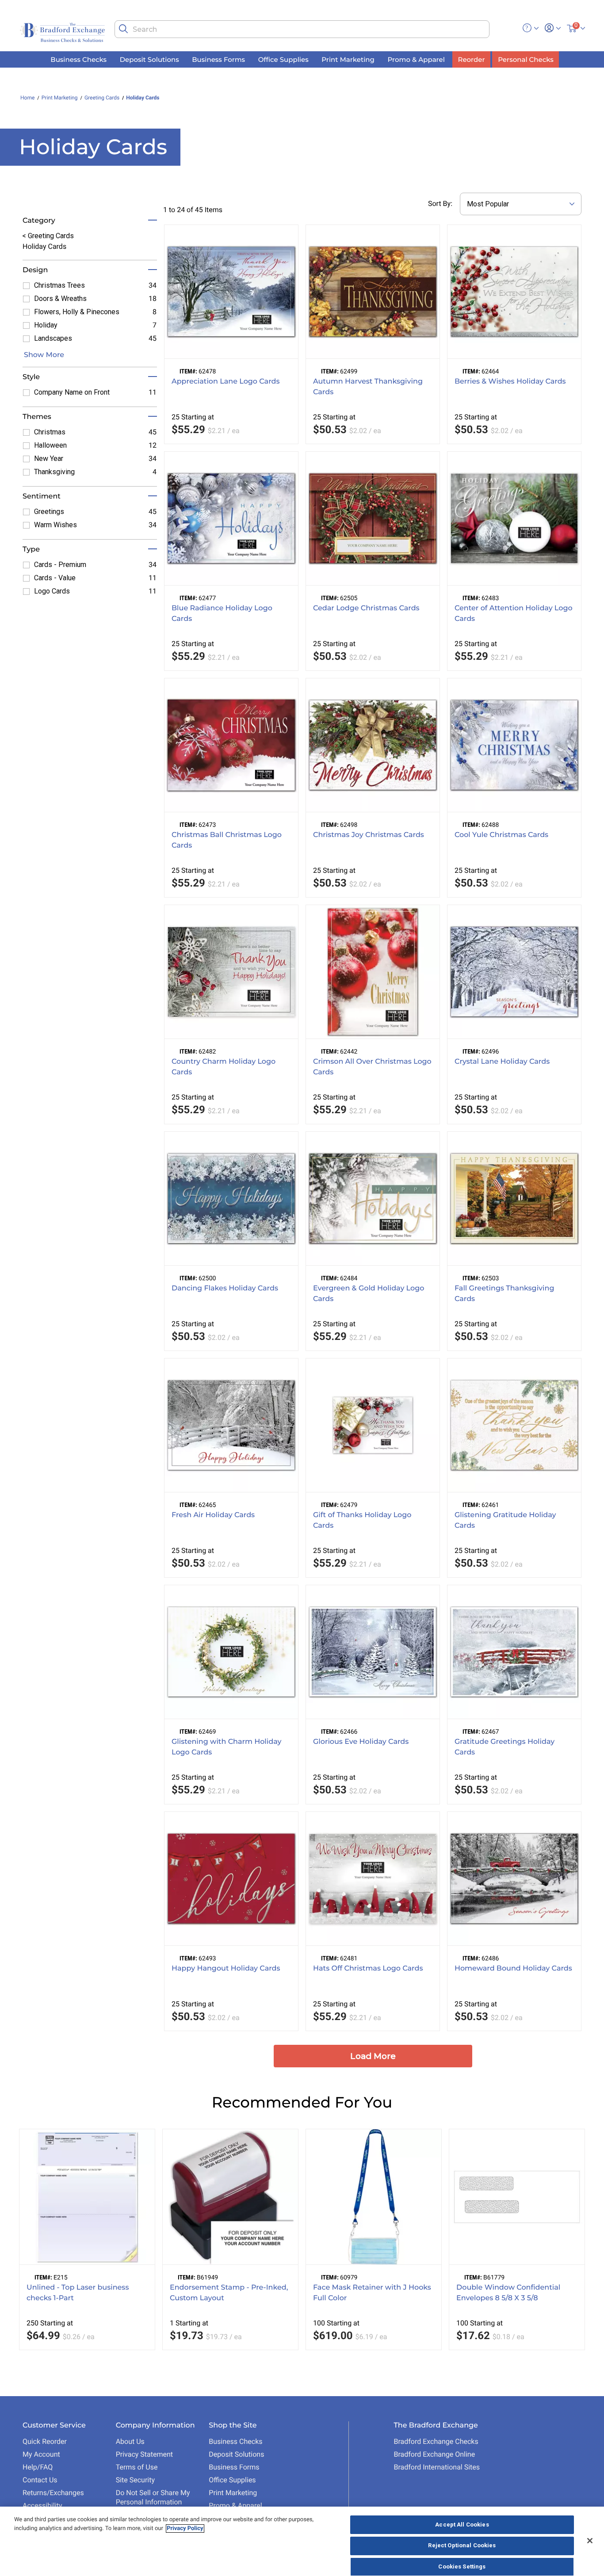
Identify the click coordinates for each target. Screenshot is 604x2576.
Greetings (49, 512)
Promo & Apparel (235, 2506)
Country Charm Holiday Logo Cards (224, 1067)
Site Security (135, 2480)
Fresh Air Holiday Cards (213, 1515)
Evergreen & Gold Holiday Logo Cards (369, 1294)
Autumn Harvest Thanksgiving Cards (368, 387)
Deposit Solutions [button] (149, 59)
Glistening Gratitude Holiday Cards (505, 1520)
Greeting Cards (102, 98)
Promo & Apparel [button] (416, 59)
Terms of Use (137, 2467)
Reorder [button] (472, 59)
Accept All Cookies (462, 2525)
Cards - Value (55, 578)
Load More (373, 2056)
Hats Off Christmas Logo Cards (368, 1969)
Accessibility (42, 2506)
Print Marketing (60, 98)
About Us (130, 2441)
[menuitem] (79, 59)
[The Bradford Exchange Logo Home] (63, 32)
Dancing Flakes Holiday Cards (225, 1288)
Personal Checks (526, 59)
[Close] (590, 2541)
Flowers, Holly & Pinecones (77, 312)
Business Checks (235, 2441)
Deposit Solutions (236, 2454)
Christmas (50, 432)
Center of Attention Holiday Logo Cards (514, 614)
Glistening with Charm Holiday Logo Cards (226, 1747)
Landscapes (53, 338)
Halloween (50, 445)
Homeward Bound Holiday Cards (513, 1969)
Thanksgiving (54, 472)
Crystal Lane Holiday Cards (502, 1062)
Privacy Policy (185, 2528)
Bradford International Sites (437, 2467)
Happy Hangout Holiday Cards (226, 1969)
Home (27, 98)
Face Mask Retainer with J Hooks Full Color (372, 2293)
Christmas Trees (59, 285)
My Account (41, 2454)
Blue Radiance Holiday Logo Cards (222, 614)
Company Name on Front (72, 392)
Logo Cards (52, 591)
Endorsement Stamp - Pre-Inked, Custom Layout (229, 2293)
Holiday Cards (143, 98)
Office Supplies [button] (283, 59)
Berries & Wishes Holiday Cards (510, 382)
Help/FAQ (38, 2467)
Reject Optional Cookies (462, 2546)
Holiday (46, 325)
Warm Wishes (55, 525)
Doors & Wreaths (60, 299)
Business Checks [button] (78, 59)
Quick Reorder (45, 2441)
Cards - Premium (60, 565)
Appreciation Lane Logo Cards (226, 382)
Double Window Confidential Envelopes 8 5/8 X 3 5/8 (508, 2293)
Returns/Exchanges (53, 2493)
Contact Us (40, 2480)
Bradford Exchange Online (434, 2454)
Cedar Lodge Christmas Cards (366, 608)
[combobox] (302, 29)
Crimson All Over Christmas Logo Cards (372, 1067)
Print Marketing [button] (348, 59)
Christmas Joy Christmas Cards (369, 835)
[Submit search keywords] (123, 29)
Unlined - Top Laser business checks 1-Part (78, 2293)
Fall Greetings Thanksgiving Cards (505, 1294)
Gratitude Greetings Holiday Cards (505, 1747)
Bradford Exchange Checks (436, 2441)
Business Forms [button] (218, 59)
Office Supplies (232, 2480)
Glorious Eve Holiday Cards (361, 1742)
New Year (49, 459)
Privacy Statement (144, 2454)
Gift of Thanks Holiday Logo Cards (362, 1520)
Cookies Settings (462, 2566)
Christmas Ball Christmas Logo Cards (227, 840)
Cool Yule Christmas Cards (501, 835)
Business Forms (234, 2467)
